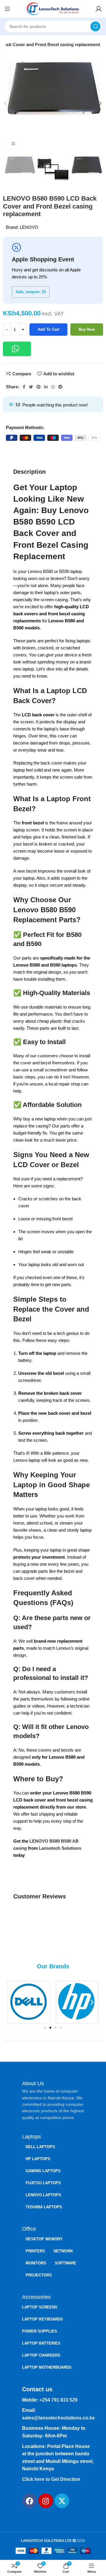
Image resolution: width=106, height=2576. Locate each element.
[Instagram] (46, 2501)
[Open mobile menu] (7, 9)
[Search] (95, 26)
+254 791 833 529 (58, 2400)
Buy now (87, 329)
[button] (17, 349)
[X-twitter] (62, 2501)
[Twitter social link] (31, 387)
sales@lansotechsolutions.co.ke (58, 2418)
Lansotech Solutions (60, 1848)
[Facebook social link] (24, 387)
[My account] (99, 9)
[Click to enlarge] (13, 144)
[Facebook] (29, 2501)
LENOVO (29, 227)
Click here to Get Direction (51, 2479)
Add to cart (48, 329)
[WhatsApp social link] (53, 387)
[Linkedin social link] (46, 387)
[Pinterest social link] (39, 387)
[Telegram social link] (60, 387)
